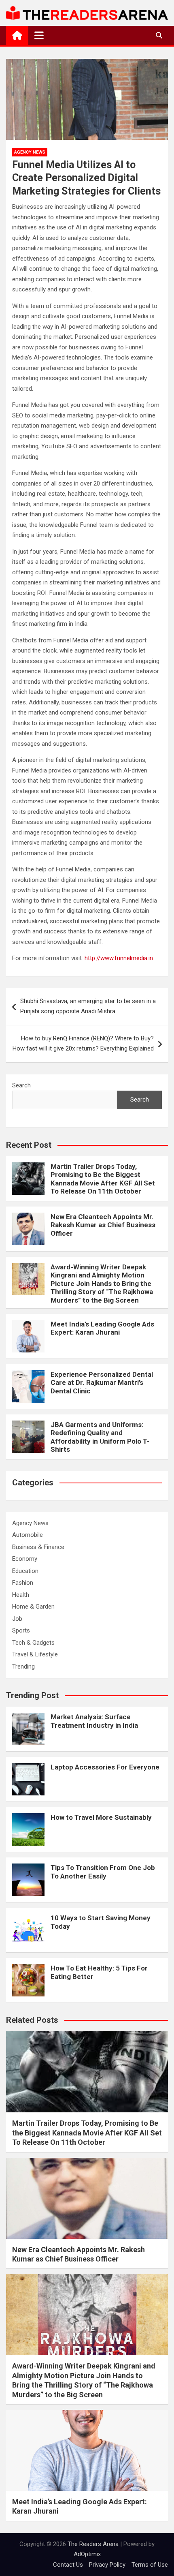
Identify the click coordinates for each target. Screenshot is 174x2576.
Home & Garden (33, 1607)
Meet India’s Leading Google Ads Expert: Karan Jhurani (102, 1328)
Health (21, 1595)
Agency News (30, 152)
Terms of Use (150, 2565)
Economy (25, 1559)
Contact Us (68, 2565)
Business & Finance (38, 1547)
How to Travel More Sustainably (101, 1817)
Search (21, 1085)
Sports (21, 1630)
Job (17, 1619)
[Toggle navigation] (39, 35)
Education (25, 1571)
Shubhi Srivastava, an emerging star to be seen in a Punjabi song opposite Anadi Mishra (88, 1006)
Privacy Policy (107, 2565)
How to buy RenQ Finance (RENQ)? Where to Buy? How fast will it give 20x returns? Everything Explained (83, 1044)
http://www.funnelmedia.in (119, 958)
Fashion (23, 1583)
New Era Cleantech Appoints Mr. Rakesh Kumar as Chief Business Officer (103, 1225)
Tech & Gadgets (33, 1643)
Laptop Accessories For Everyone (105, 1767)
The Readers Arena (93, 2544)
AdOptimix (87, 2554)
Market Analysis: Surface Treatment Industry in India (94, 1721)
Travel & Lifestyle (35, 1654)
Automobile (28, 1535)
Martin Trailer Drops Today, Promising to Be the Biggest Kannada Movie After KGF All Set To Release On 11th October (103, 1179)
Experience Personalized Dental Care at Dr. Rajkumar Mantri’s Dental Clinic (102, 1383)
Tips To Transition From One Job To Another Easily (103, 1872)
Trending (23, 1667)
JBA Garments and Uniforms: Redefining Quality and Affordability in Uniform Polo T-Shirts (100, 1437)
